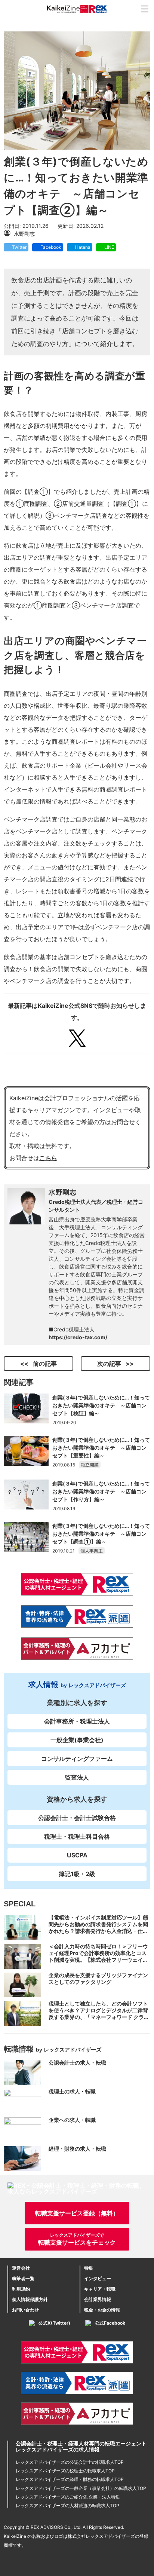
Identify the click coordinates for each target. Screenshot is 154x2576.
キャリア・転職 (100, 2289)
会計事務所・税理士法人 (77, 1721)
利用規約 (21, 2289)
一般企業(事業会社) (77, 1740)
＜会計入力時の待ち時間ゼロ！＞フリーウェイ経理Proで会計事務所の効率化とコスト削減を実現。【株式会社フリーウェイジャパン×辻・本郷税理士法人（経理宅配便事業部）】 (98, 1960)
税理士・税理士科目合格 (77, 1836)
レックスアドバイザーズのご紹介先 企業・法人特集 (68, 2497)
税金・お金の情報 (102, 2310)
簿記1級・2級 (77, 1874)
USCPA (77, 1855)
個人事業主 (92, 1551)
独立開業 (90, 1465)
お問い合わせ (25, 2310)
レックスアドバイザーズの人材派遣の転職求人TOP (67, 2505)
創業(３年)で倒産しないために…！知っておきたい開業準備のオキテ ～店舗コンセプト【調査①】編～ (101, 1534)
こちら (48, 1158)
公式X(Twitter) (54, 2323)
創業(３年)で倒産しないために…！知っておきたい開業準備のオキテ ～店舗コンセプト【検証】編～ (101, 1405)
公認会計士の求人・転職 (77, 2063)
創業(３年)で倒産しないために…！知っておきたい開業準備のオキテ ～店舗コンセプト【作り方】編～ (101, 1491)
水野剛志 (63, 1192)
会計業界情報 (98, 2299)
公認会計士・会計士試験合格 (77, 1818)
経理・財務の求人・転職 (77, 2149)
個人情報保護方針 (30, 2299)
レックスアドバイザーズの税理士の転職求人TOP (65, 2471)
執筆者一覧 (23, 2278)
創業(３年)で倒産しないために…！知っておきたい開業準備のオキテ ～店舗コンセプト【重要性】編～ (101, 1448)
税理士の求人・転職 (72, 2091)
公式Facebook (110, 2323)
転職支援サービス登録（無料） (77, 2213)
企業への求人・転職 (72, 2120)
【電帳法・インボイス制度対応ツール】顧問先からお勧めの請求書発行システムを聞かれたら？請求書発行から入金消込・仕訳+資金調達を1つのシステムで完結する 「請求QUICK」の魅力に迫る (99, 1931)
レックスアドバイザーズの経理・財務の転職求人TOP (70, 2479)
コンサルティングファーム (77, 1759)
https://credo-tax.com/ (78, 1337)
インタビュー (98, 2278)
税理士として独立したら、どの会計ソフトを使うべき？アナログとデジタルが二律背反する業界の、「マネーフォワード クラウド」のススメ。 (99, 2014)
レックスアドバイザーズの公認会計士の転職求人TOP (70, 2462)
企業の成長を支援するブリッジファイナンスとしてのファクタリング (98, 1978)
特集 (89, 2268)
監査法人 (77, 1777)
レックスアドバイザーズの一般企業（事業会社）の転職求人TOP (81, 2488)
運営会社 (21, 2268)
